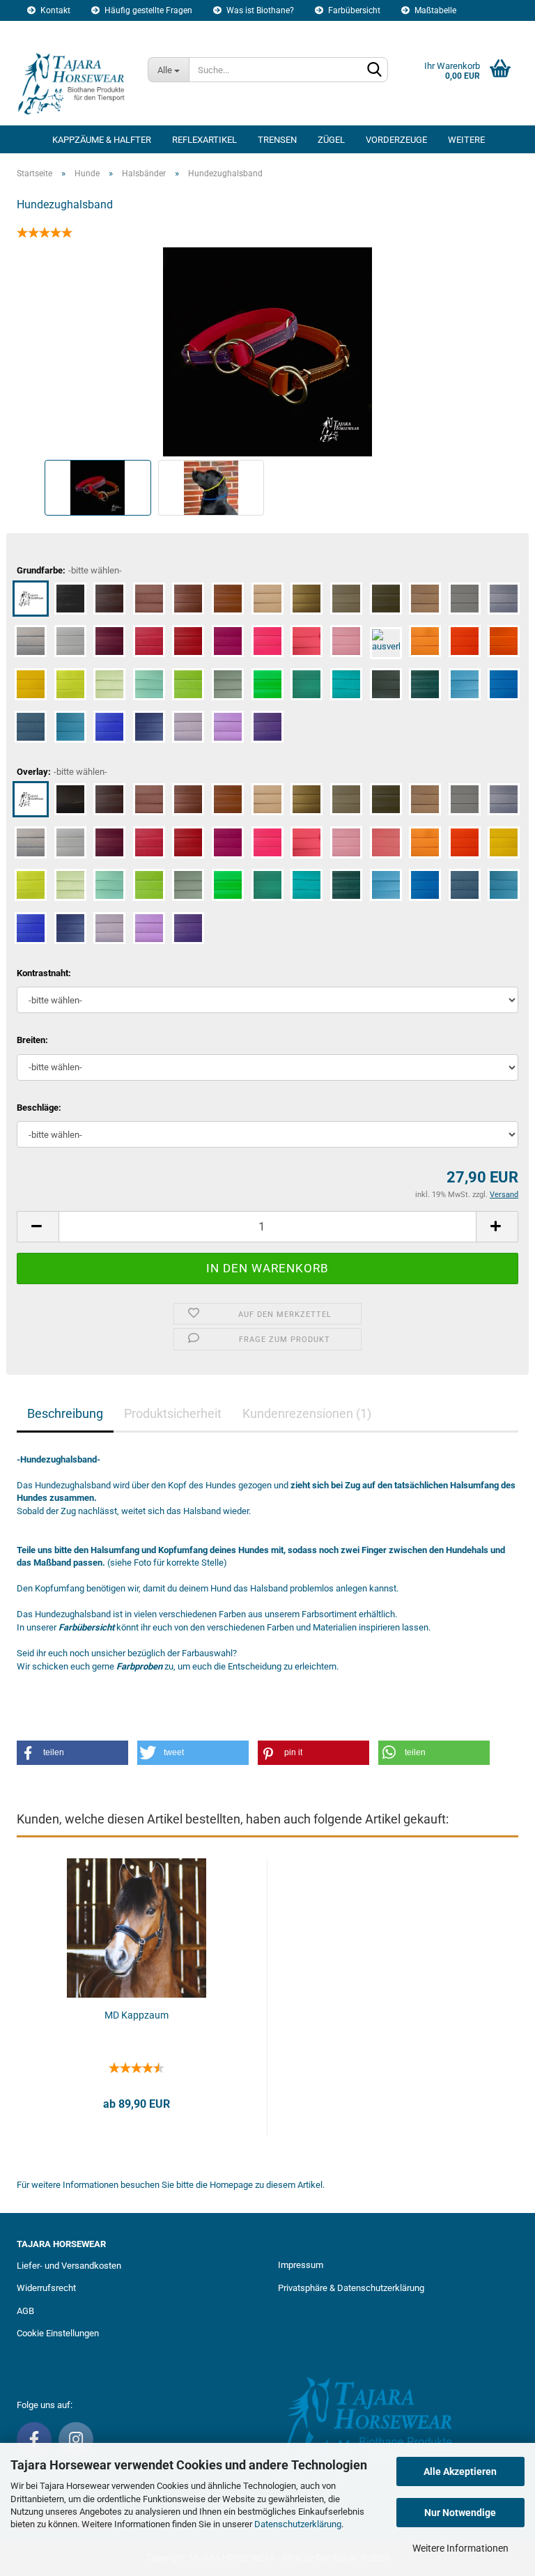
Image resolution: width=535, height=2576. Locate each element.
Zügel (331, 140)
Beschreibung (65, 1413)
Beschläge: (39, 1108)
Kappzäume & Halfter (102, 140)
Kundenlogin (64, 31)
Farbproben (139, 1666)
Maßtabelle (434, 10)
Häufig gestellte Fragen (147, 10)
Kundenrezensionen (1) (307, 1413)
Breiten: (32, 1040)
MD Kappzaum (137, 2015)
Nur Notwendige (460, 2513)
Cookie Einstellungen (58, 2333)
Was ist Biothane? (259, 10)
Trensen (277, 140)
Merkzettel (143, 31)
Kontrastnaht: (44, 973)
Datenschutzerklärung (298, 2524)
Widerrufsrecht (46, 2288)
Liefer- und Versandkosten (69, 2266)
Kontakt (54, 10)
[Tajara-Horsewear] (72, 84)
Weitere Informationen (460, 2548)
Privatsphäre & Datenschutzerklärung (351, 2288)
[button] (72, 1753)
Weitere (466, 140)
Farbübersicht (353, 10)
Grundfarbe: (69, 570)
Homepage (231, 2185)
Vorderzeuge (396, 140)
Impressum (301, 2265)
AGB (25, 2311)
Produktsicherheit (173, 1413)
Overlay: (62, 772)
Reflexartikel (204, 140)
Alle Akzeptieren (460, 2471)
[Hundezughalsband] (267, 351)
